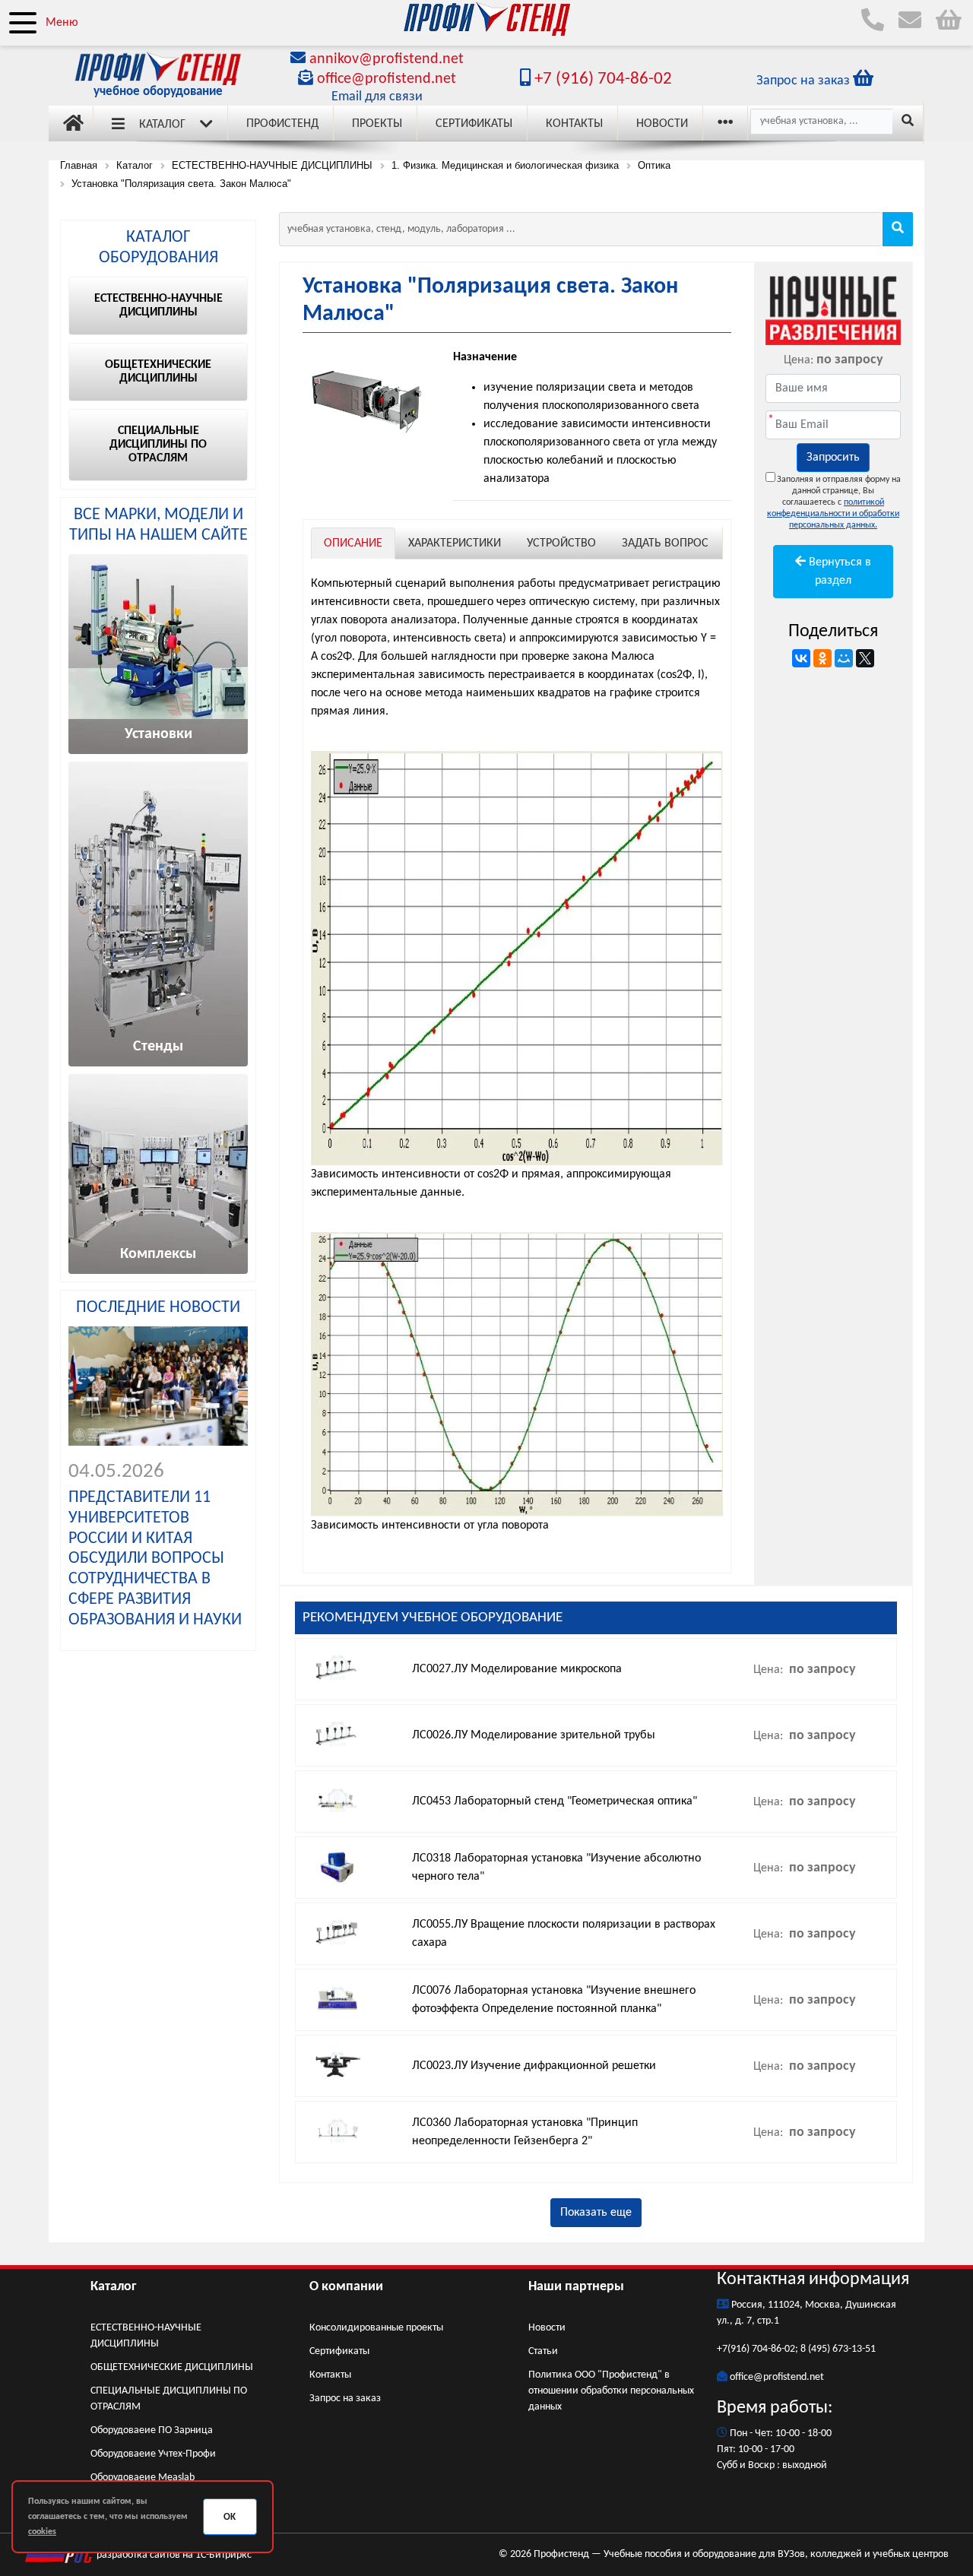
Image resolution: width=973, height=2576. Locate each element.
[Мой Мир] (844, 658)
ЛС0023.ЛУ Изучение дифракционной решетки (534, 2066)
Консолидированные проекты (376, 2328)
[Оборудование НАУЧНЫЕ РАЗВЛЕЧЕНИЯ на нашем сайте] (833, 309)
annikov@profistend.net (387, 59)
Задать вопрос (665, 543)
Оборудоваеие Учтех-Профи (153, 2454)
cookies (42, 2532)
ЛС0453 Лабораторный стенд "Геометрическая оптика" (555, 1801)
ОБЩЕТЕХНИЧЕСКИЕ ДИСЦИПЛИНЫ (172, 2367)
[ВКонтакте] (801, 658)
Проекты (377, 124)
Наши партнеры (576, 2287)
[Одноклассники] (822, 658)
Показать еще (596, 2213)
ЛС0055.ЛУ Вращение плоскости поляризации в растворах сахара (564, 1934)
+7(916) (734, 2349)
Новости (662, 124)
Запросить (833, 458)
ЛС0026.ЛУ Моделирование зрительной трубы (534, 1735)
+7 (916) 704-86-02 (601, 79)
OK (230, 2517)
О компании (346, 2287)
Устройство (561, 543)
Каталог (162, 125)
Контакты (574, 124)
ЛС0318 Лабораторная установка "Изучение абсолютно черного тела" (556, 1868)
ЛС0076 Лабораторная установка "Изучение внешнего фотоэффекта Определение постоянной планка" (554, 2000)
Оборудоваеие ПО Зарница (152, 2430)
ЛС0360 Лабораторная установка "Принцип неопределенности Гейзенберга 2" (525, 2132)
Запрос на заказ (345, 2399)
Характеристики (455, 543)
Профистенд (282, 124)
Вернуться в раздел (838, 572)
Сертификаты (474, 124)
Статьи (543, 2351)
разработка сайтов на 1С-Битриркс (173, 2555)
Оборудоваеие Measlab (143, 2478)
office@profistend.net (387, 79)
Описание (353, 543)
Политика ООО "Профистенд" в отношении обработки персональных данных (611, 2391)
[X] (865, 658)
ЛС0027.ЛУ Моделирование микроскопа (517, 1669)
